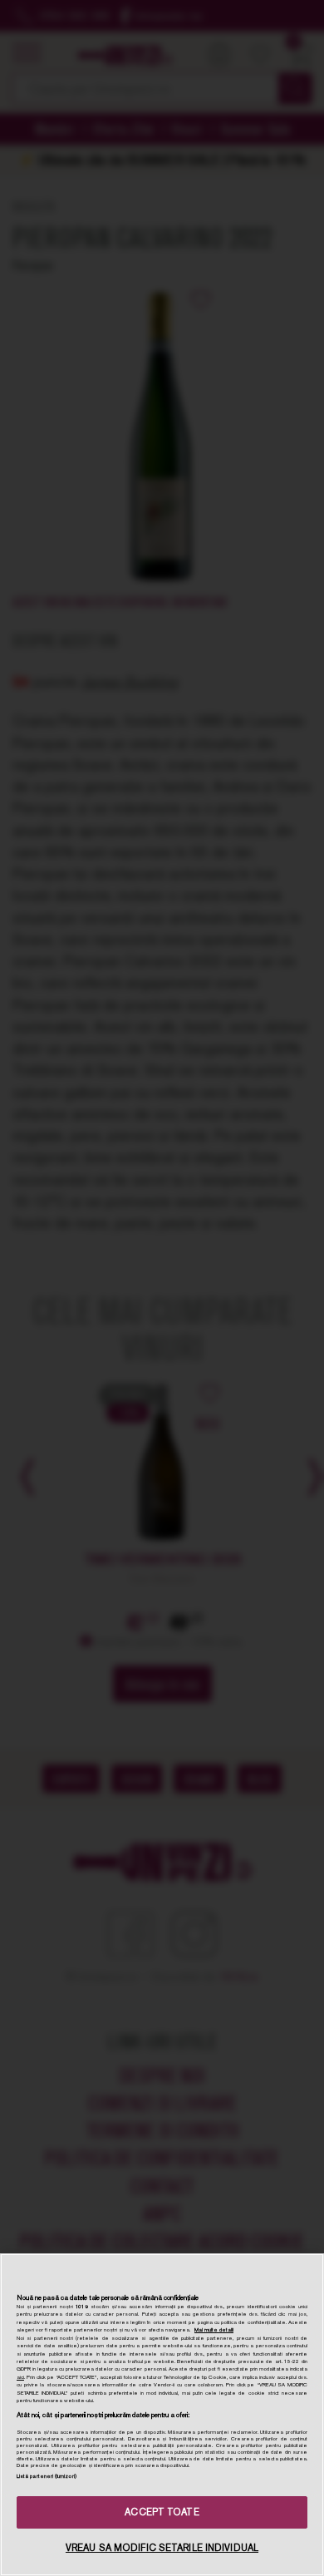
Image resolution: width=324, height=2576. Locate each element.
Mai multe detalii (214, 2330)
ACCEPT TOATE (162, 2512)
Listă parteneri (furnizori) (47, 2476)
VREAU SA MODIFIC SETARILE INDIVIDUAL (162, 2548)
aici (20, 2377)
